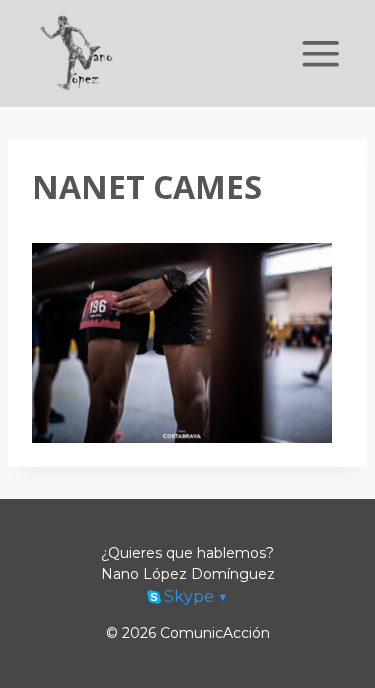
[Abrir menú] (321, 53)
